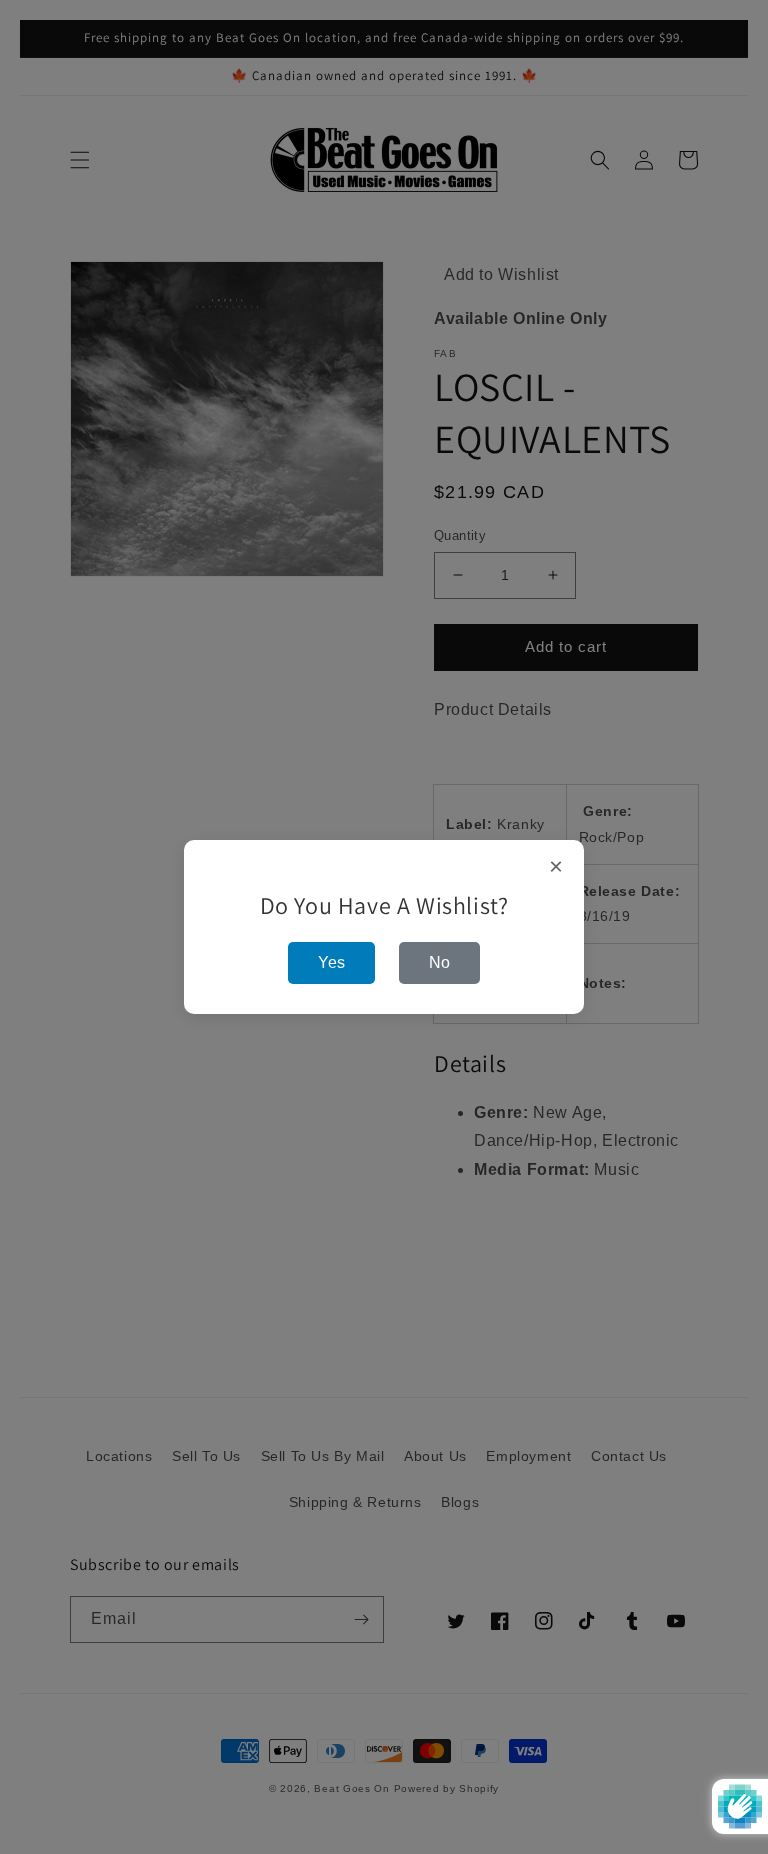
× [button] (556, 867)
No (439, 962)
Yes (331, 962)
